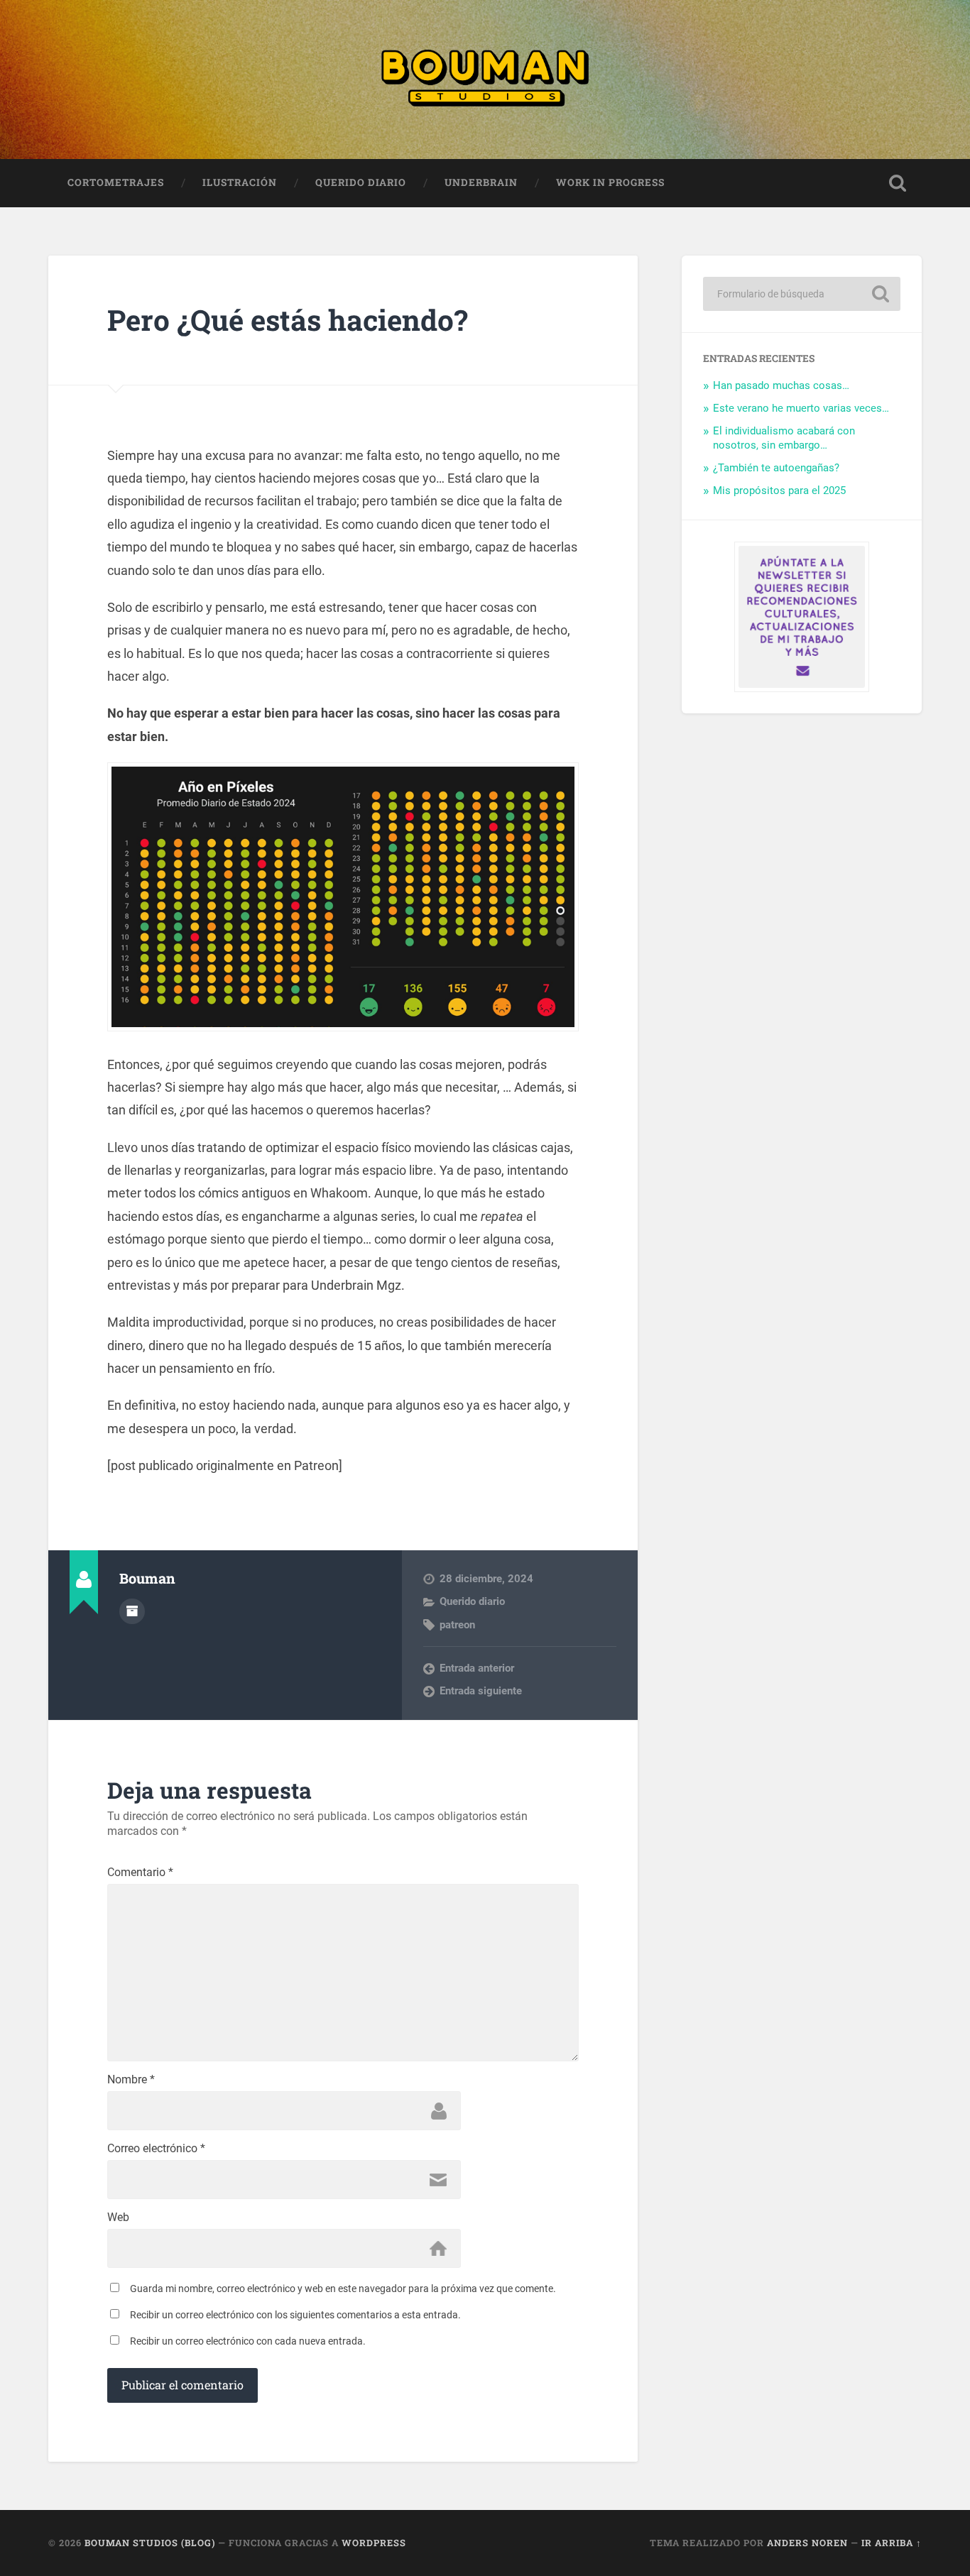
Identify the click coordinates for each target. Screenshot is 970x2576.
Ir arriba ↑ (892, 2543)
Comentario (140, 1873)
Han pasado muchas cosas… (781, 385)
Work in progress (610, 182)
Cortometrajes (116, 182)
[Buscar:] (802, 294)
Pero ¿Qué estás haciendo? (288, 320)
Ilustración (240, 182)
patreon (457, 1625)
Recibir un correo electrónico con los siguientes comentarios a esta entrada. (295, 2315)
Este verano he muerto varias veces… (801, 408)
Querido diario (361, 182)
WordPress (374, 2543)
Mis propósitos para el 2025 (779, 490)
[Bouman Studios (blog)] (485, 80)
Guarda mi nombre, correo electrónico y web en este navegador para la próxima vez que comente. (343, 2289)
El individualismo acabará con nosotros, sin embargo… (784, 438)
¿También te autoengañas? (776, 468)
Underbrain (481, 182)
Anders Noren (807, 2543)
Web (118, 2218)
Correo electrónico (156, 2149)
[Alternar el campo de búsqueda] (898, 183)
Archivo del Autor (132, 1611)
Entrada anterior (477, 1668)
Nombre (131, 2080)
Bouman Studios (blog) (150, 2543)
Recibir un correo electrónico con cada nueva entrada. (248, 2341)
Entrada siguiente (481, 1691)
